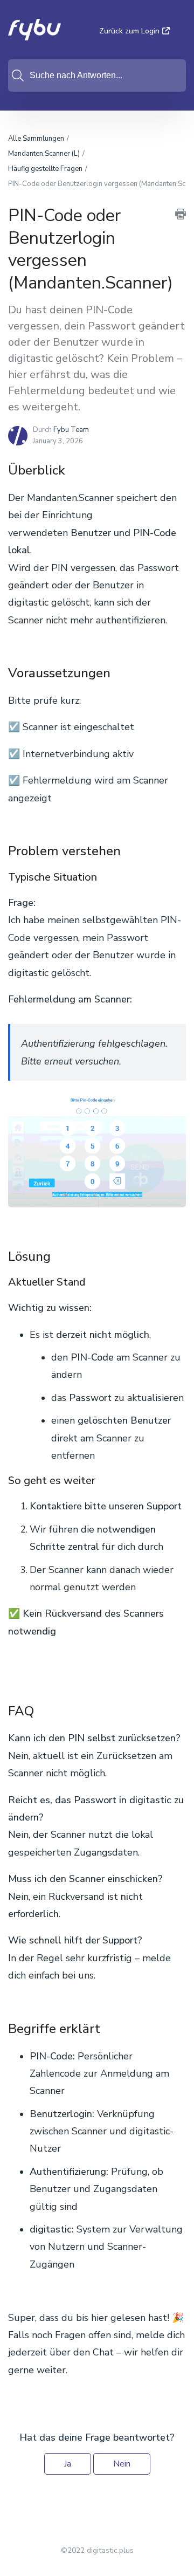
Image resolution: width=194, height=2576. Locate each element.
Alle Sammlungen (36, 139)
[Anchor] (74, 469)
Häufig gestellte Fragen (45, 169)
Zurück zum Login (129, 31)
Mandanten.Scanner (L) (44, 154)
